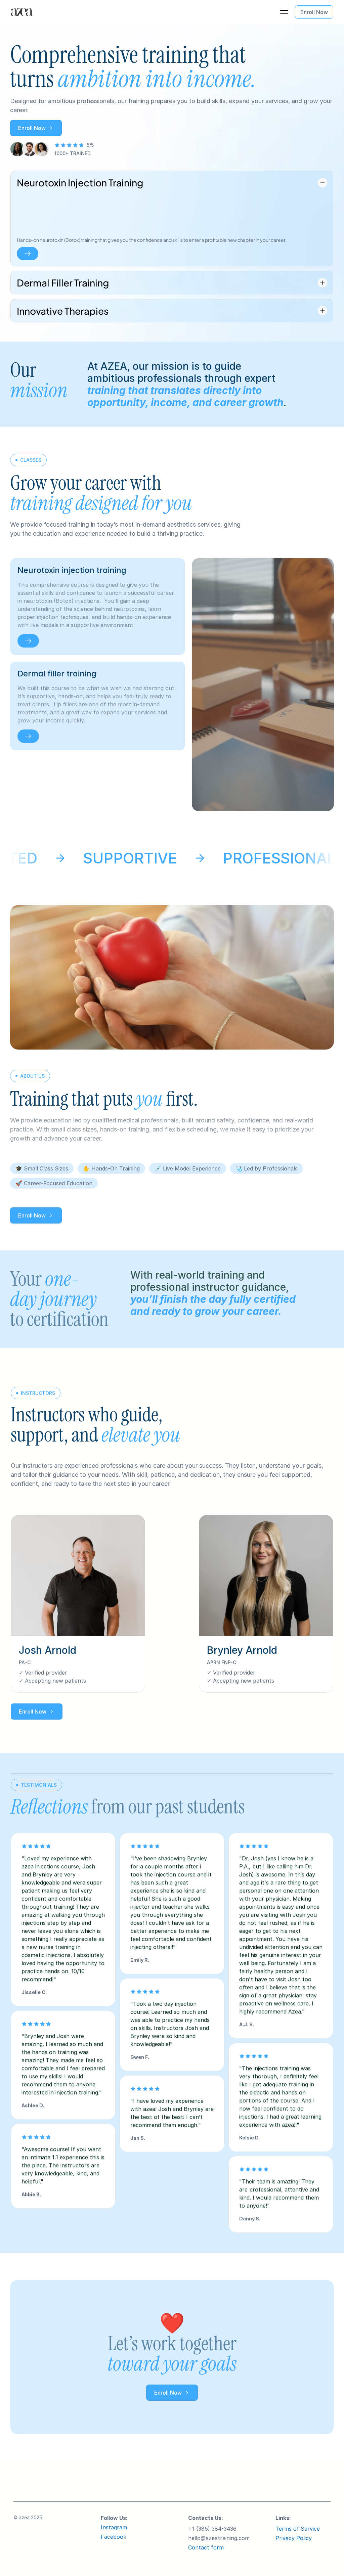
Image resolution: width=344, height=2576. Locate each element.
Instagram (114, 2527)
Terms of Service (298, 2529)
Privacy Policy (294, 2538)
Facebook (114, 2537)
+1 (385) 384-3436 (212, 2529)
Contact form (206, 2547)
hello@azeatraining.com (219, 2538)
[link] (28, 641)
